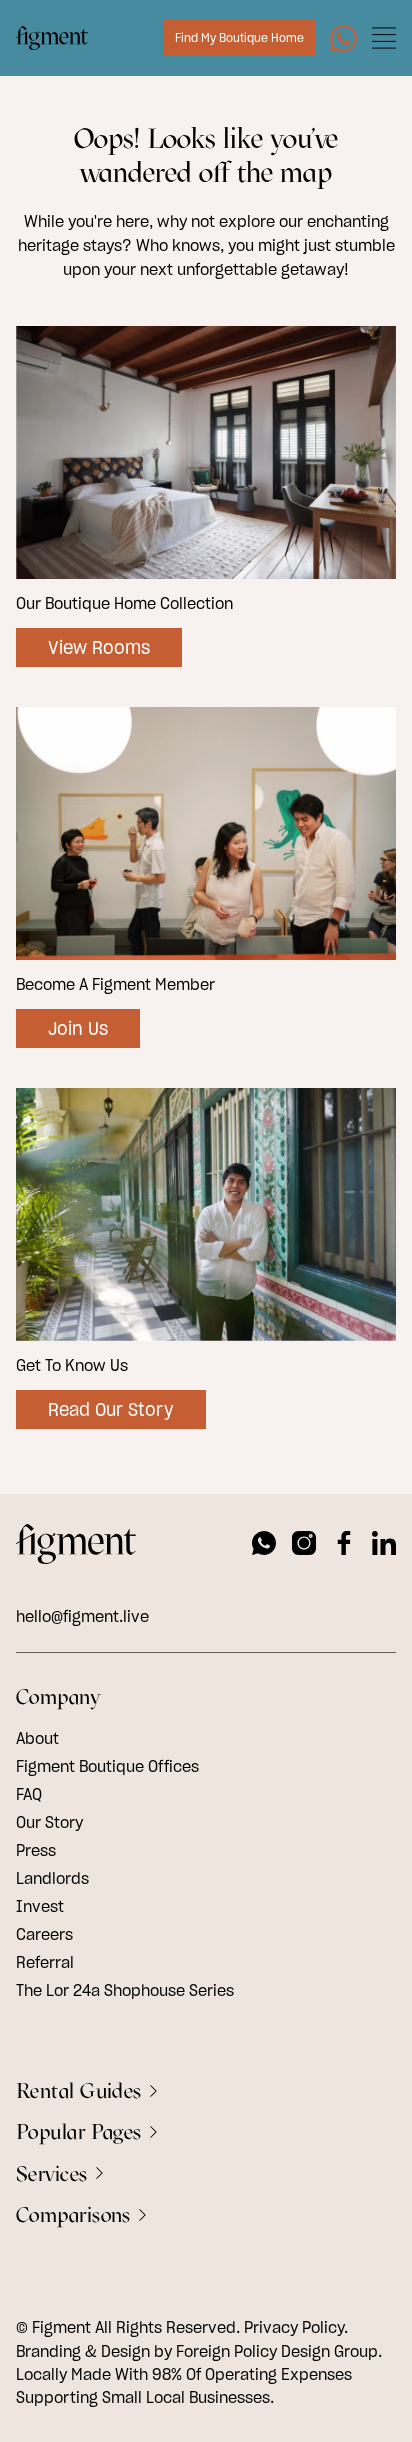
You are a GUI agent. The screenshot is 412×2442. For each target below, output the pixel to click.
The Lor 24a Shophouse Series (125, 1990)
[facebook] (344, 1546)
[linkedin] (384, 1546)
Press (36, 1850)
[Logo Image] (52, 38)
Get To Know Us (72, 1365)
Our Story (49, 1822)
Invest (40, 1906)
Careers (44, 1934)
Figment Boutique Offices (107, 1766)
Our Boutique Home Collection (124, 603)
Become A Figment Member (115, 984)
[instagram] (304, 1546)
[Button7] (384, 38)
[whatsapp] (264, 1546)
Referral (45, 1962)
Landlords (52, 1878)
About (37, 1738)
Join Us (78, 1028)
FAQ (29, 1794)
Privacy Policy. (296, 2327)
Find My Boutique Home (239, 37)
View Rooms (99, 647)
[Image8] (343, 38)
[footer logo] (76, 1547)
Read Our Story (111, 1409)
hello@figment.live (82, 1616)
